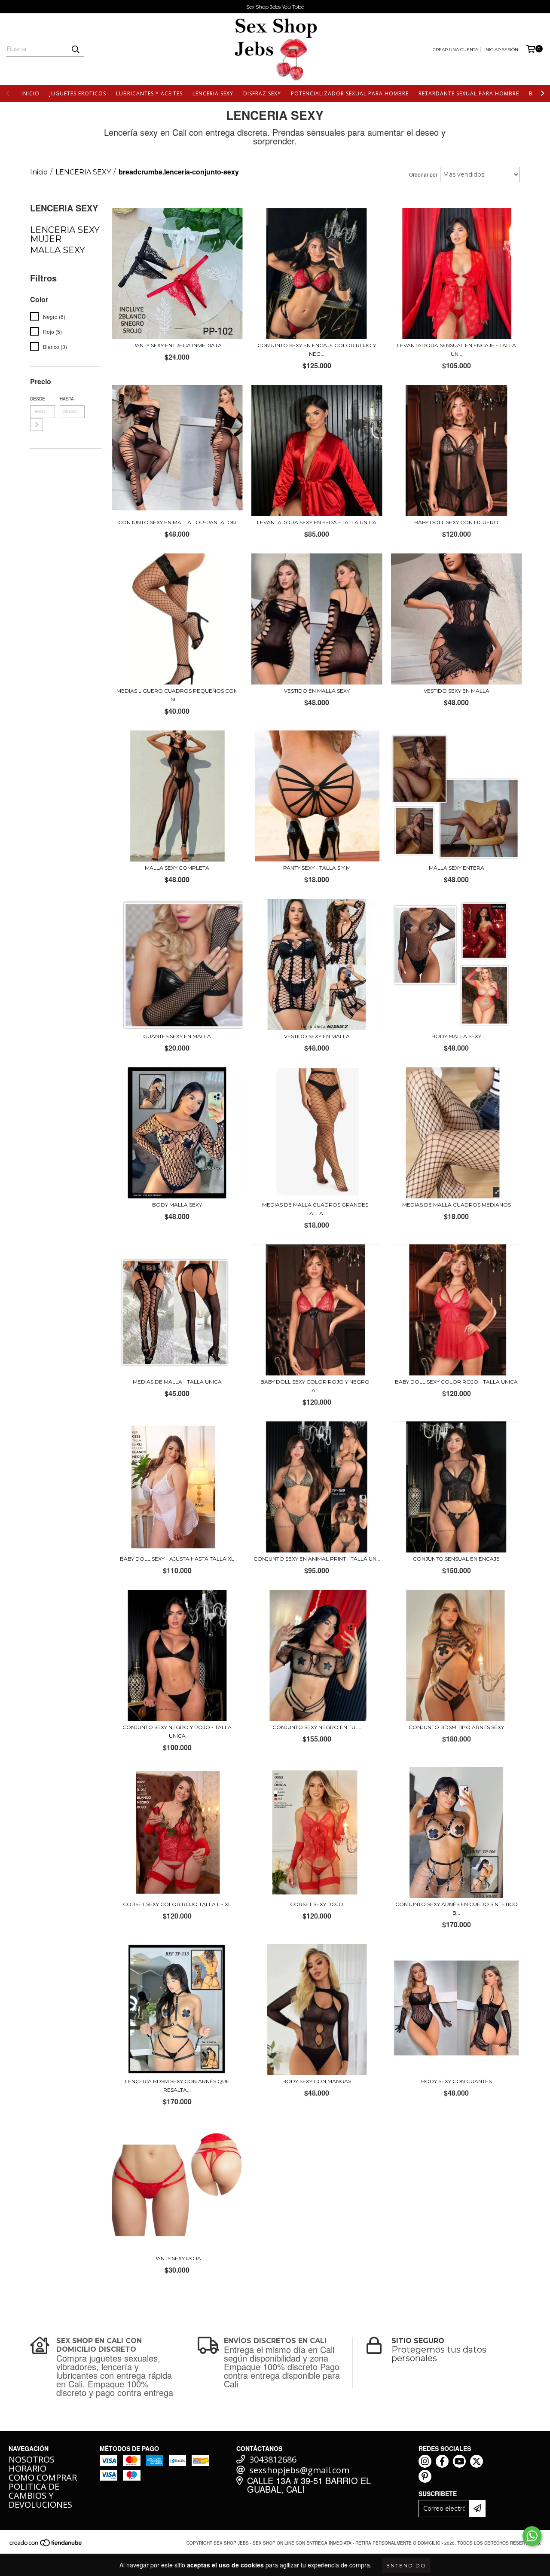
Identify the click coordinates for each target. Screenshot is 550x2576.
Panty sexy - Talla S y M (317, 868)
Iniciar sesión (501, 50)
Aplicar (37, 425)
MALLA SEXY (58, 250)
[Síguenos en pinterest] (425, 2476)
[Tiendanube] (46, 2546)
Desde (38, 399)
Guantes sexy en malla (177, 1036)
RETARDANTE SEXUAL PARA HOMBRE (469, 93)
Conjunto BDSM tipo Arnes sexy (456, 1727)
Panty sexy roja (177, 2258)
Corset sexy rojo (317, 1904)
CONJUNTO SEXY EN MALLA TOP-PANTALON (177, 522)
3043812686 (273, 2459)
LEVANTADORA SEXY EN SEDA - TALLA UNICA (317, 522)
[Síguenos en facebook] (442, 2461)
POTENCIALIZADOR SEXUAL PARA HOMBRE (350, 93)
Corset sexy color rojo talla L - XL (177, 1904)
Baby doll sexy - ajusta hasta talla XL (177, 1559)
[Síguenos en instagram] (425, 2461)
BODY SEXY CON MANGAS (317, 2081)
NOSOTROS (32, 2459)
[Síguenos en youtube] (459, 2461)
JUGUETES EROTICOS (78, 93)
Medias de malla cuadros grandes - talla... (317, 1209)
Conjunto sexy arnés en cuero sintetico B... (457, 1908)
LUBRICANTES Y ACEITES (149, 93)
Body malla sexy (177, 1205)
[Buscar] (75, 49)
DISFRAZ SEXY (262, 93)
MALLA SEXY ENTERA (457, 868)
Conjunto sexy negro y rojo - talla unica (177, 1731)
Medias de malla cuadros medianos (457, 1205)
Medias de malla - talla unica (177, 1382)
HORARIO (27, 2468)
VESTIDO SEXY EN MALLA (457, 691)
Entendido (406, 2565)
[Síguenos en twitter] (477, 2461)
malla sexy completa (177, 868)
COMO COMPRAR (43, 2477)
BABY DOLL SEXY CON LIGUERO (456, 522)
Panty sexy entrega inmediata (177, 345)
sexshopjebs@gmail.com (299, 2470)
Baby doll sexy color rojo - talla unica (456, 1382)
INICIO (31, 93)
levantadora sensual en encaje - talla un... (457, 350)
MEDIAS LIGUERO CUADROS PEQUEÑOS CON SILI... (177, 695)
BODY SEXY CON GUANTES (456, 2081)
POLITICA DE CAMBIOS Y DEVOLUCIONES (40, 2495)
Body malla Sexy (456, 1036)
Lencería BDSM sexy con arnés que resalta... (177, 2086)
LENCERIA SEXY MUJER (65, 234)
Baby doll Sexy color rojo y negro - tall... (317, 1386)
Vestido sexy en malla (317, 1036)
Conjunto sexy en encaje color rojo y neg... (317, 350)
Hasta (67, 399)
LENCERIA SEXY (213, 93)
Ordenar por (423, 174)
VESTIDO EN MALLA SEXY (317, 691)
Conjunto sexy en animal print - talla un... (317, 1559)
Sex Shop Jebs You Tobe (275, 7)
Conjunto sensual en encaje (456, 1559)
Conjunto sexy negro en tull (317, 1727)
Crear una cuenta (455, 50)
